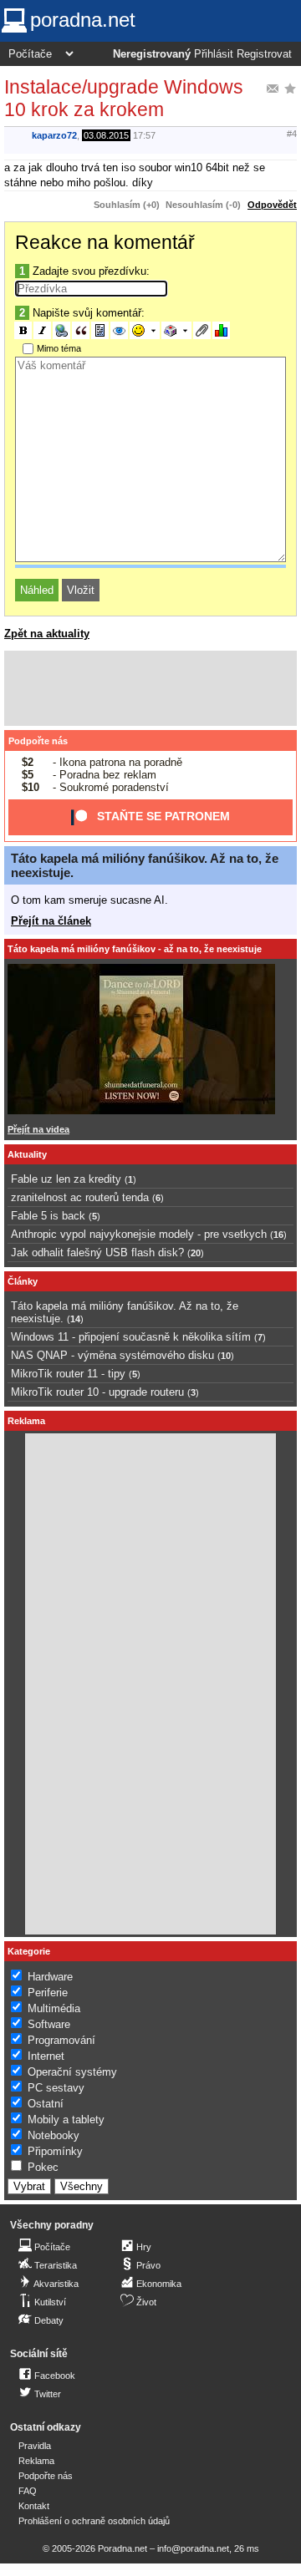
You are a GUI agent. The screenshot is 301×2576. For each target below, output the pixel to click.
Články (23, 1281)
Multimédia (54, 2008)
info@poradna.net (193, 2548)
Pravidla (35, 2446)
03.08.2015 (106, 135)
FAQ (28, 2491)
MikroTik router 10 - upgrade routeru (97, 1392)
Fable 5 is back (48, 1216)
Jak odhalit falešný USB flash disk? (97, 1253)
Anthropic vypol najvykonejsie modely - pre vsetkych (139, 1234)
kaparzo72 (54, 135)
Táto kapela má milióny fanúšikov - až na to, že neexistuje (135, 949)
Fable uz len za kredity (66, 1179)
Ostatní (46, 2104)
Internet (46, 2056)
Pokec (43, 2167)
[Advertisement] (150, 688)
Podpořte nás (38, 741)
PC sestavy (56, 2088)
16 (278, 1235)
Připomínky (55, 2151)
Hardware (50, 1977)
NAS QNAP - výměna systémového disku (112, 1355)
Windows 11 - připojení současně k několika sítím (131, 1337)
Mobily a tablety (66, 2120)
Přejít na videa (38, 1129)
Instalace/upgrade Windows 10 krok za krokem (124, 98)
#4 (292, 134)
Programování (61, 2040)
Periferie (48, 1993)
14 (75, 1319)
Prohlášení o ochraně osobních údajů (94, 2521)
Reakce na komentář (105, 242)
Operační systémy (72, 2072)
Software (49, 2024)
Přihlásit (214, 54)
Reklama (36, 2461)
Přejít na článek (51, 921)
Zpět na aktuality (47, 634)
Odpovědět (272, 205)
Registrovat (264, 54)
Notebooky (54, 2135)
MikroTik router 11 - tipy (68, 1374)
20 (196, 1253)
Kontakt (34, 2506)
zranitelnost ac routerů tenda (80, 1197)
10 (226, 1356)
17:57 (144, 135)
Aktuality (27, 1154)
